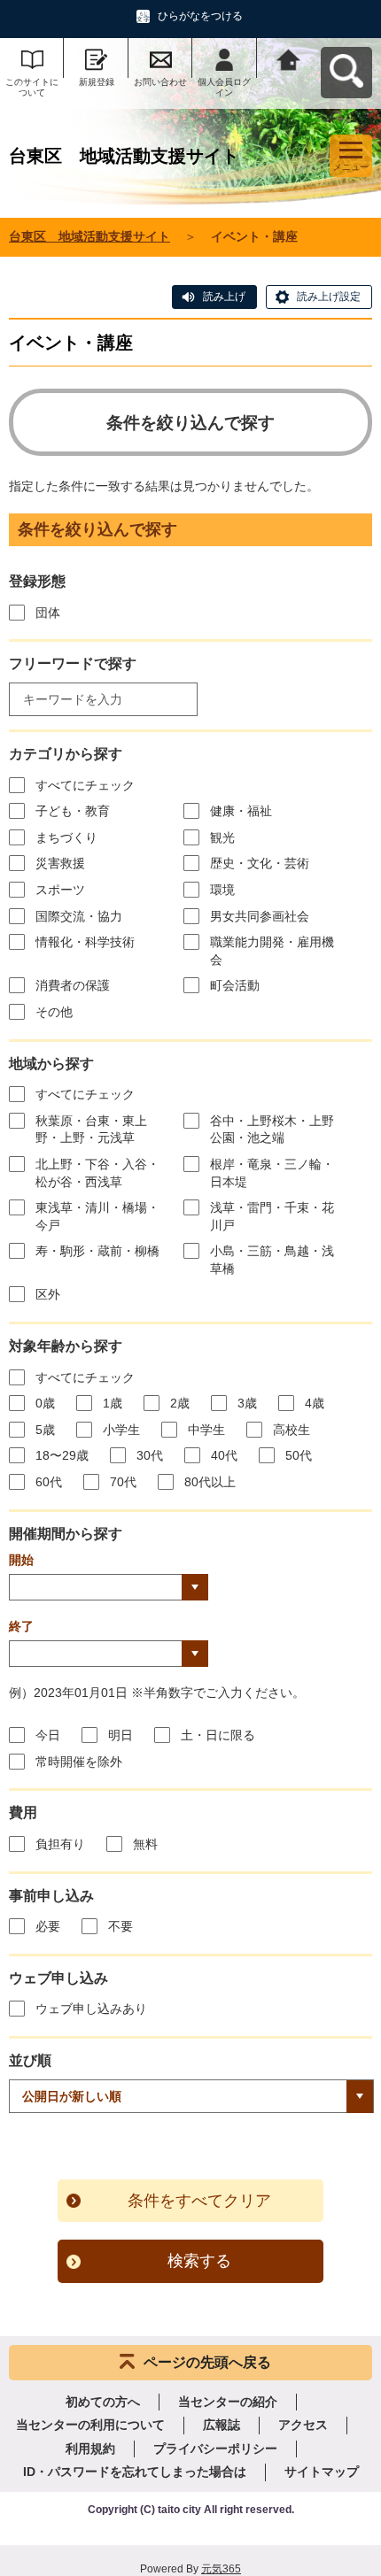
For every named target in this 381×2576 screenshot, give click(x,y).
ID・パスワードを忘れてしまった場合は (135, 2472)
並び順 (30, 2060)
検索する (199, 2261)
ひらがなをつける (200, 16)
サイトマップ (322, 2472)
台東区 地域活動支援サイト (89, 236)
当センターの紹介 (228, 2402)
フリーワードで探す (73, 663)
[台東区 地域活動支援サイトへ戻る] (289, 58)
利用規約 (90, 2449)
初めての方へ (103, 2402)
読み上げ (224, 297)
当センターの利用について (90, 2425)
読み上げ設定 (329, 297)
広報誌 (222, 2425)
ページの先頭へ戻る (207, 2362)
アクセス (303, 2425)
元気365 (221, 2569)
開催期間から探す (66, 1534)
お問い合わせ (160, 82)
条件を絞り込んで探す (190, 423)
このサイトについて (32, 87)
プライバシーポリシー (215, 2449)
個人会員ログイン (224, 87)
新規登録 (97, 82)
